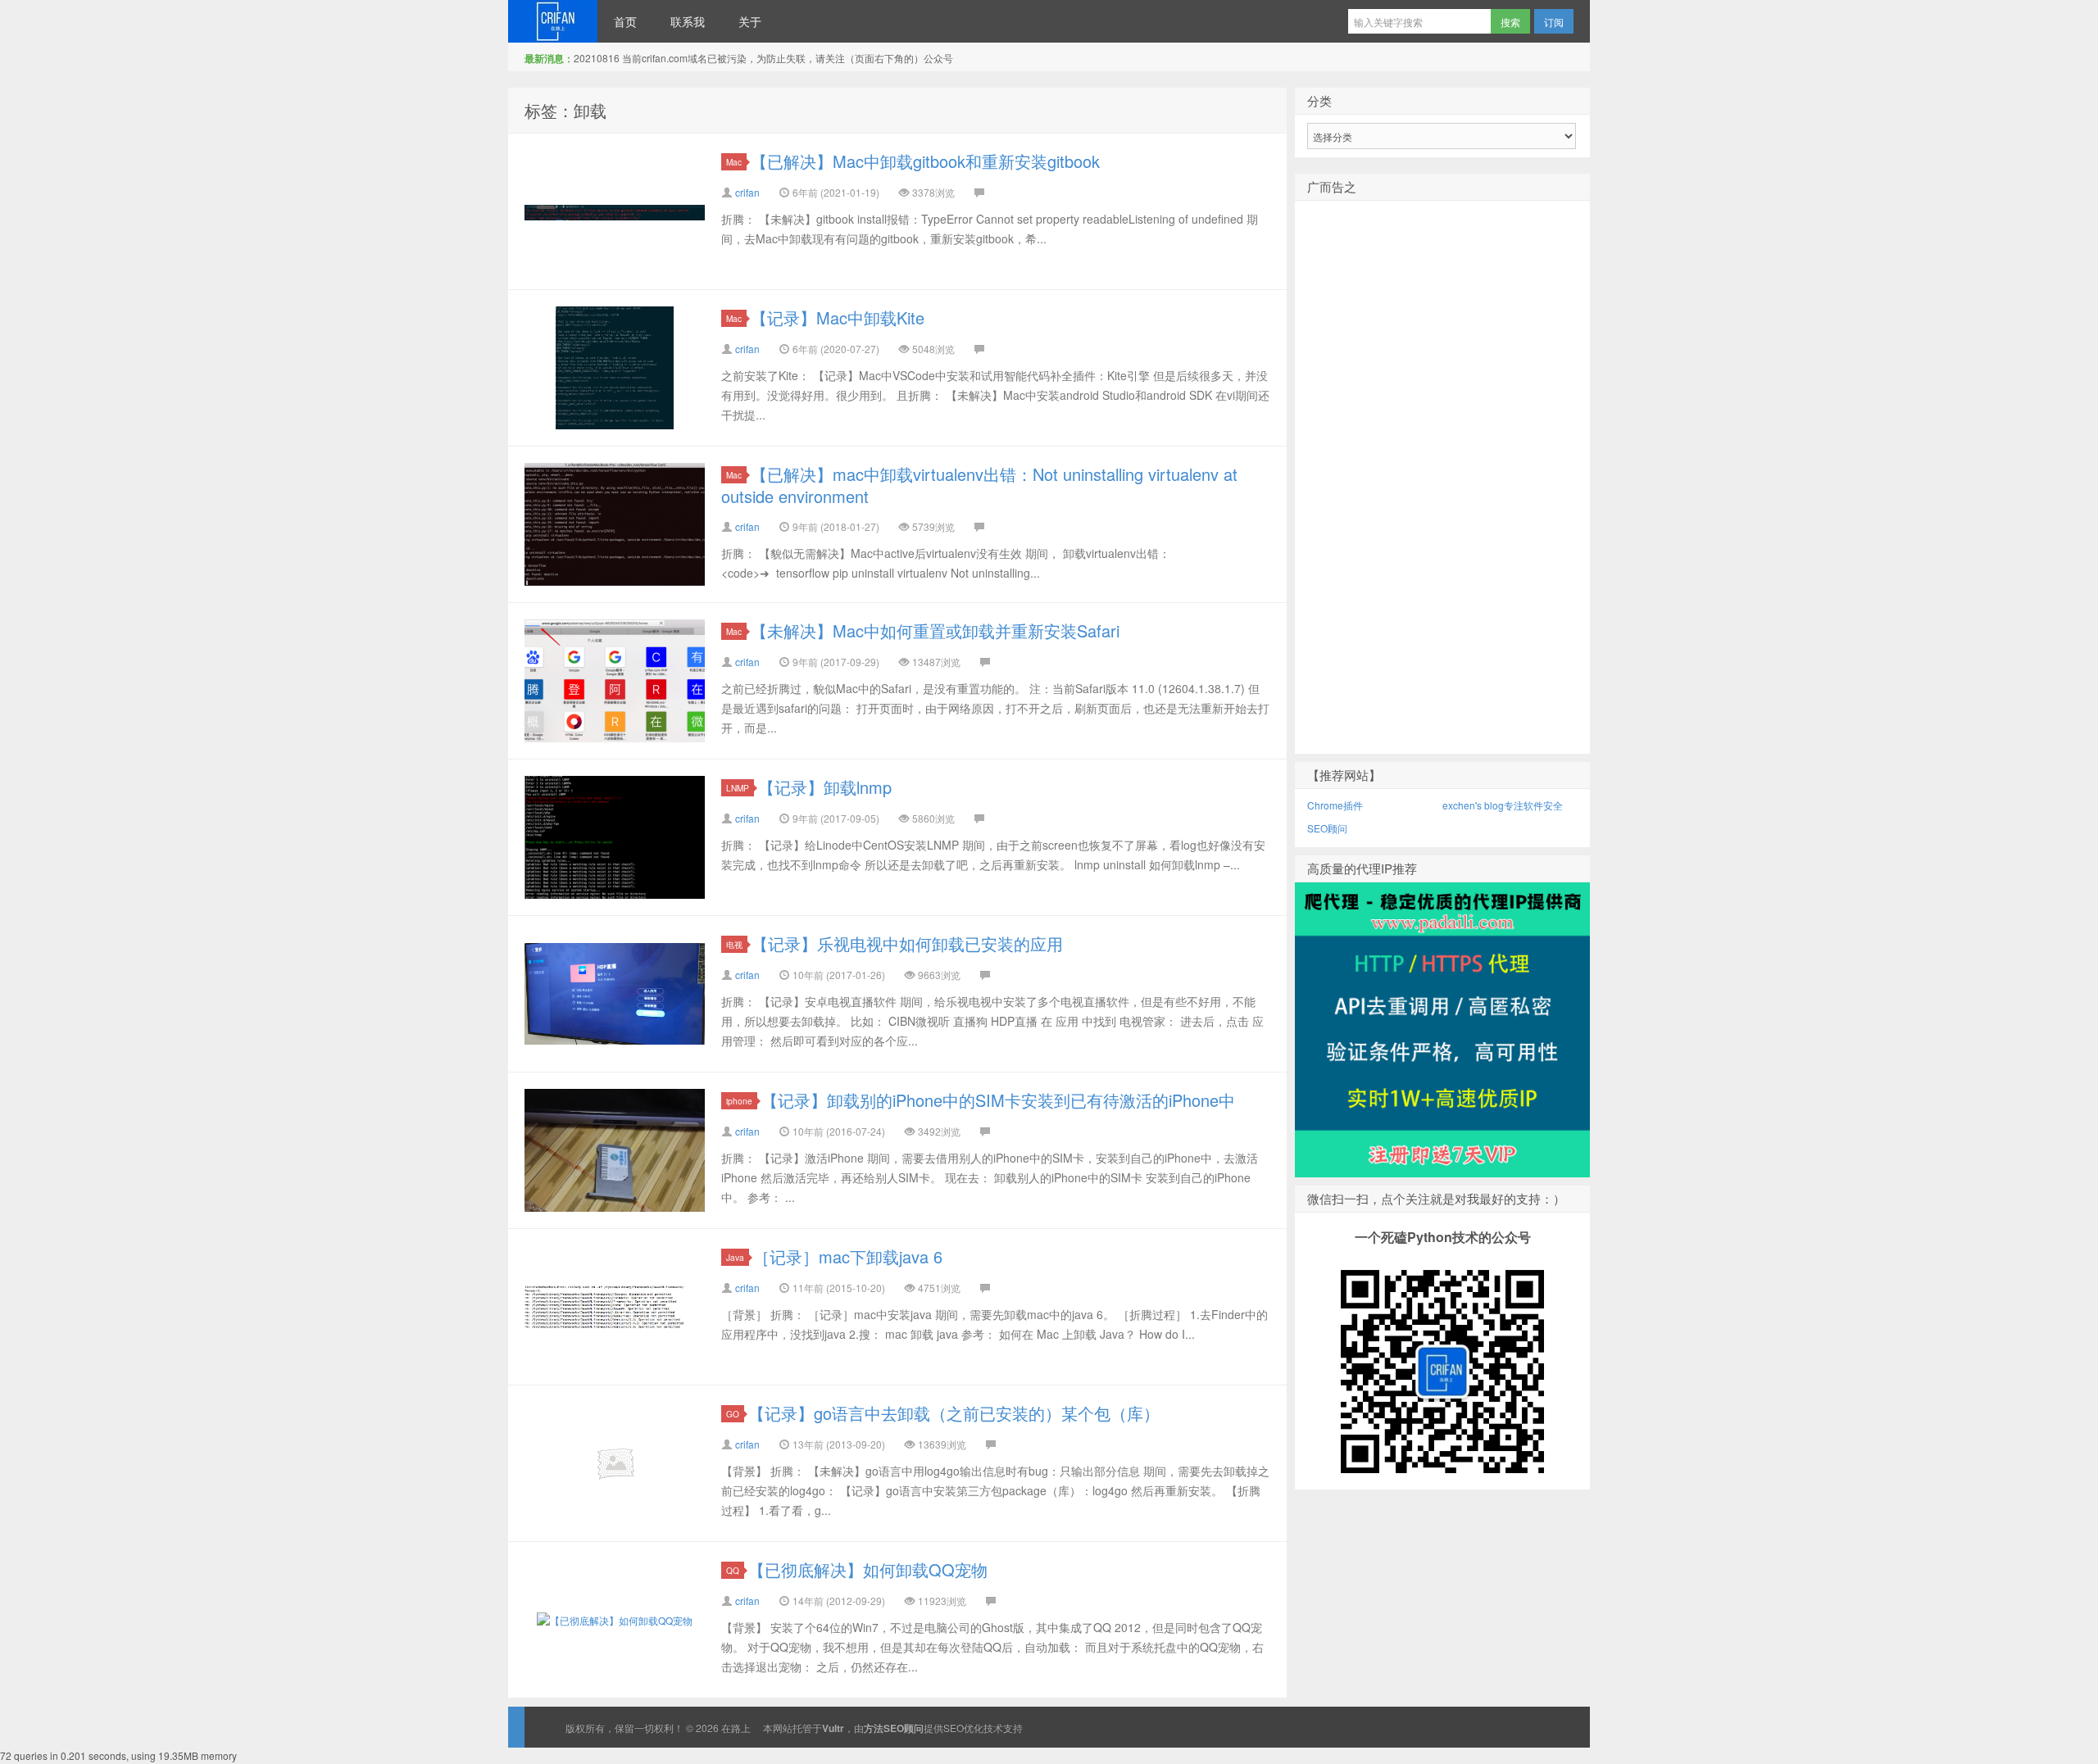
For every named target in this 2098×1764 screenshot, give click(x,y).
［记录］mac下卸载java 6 (848, 1256)
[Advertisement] (1442, 504)
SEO (954, 1728)
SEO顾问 (1327, 828)
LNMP (738, 788)
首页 (625, 21)
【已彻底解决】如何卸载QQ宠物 (868, 1569)
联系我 (688, 21)
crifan (747, 192)
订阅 (1554, 22)
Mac (734, 162)
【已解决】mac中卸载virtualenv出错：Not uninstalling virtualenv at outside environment (979, 485)
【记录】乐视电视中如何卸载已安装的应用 (907, 943)
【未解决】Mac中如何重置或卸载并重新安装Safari (935, 630)
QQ (733, 1570)
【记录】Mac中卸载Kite (838, 317)
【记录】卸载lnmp (825, 787)
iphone (739, 1101)
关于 (750, 21)
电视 (734, 944)
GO (733, 1414)
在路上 (553, 21)
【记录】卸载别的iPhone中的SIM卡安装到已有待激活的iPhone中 (998, 1100)
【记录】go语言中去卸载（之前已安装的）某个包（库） (954, 1413)
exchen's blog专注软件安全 (1503, 805)
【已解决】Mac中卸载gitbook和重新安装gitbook (925, 161)
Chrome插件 (1335, 805)
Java (735, 1257)
